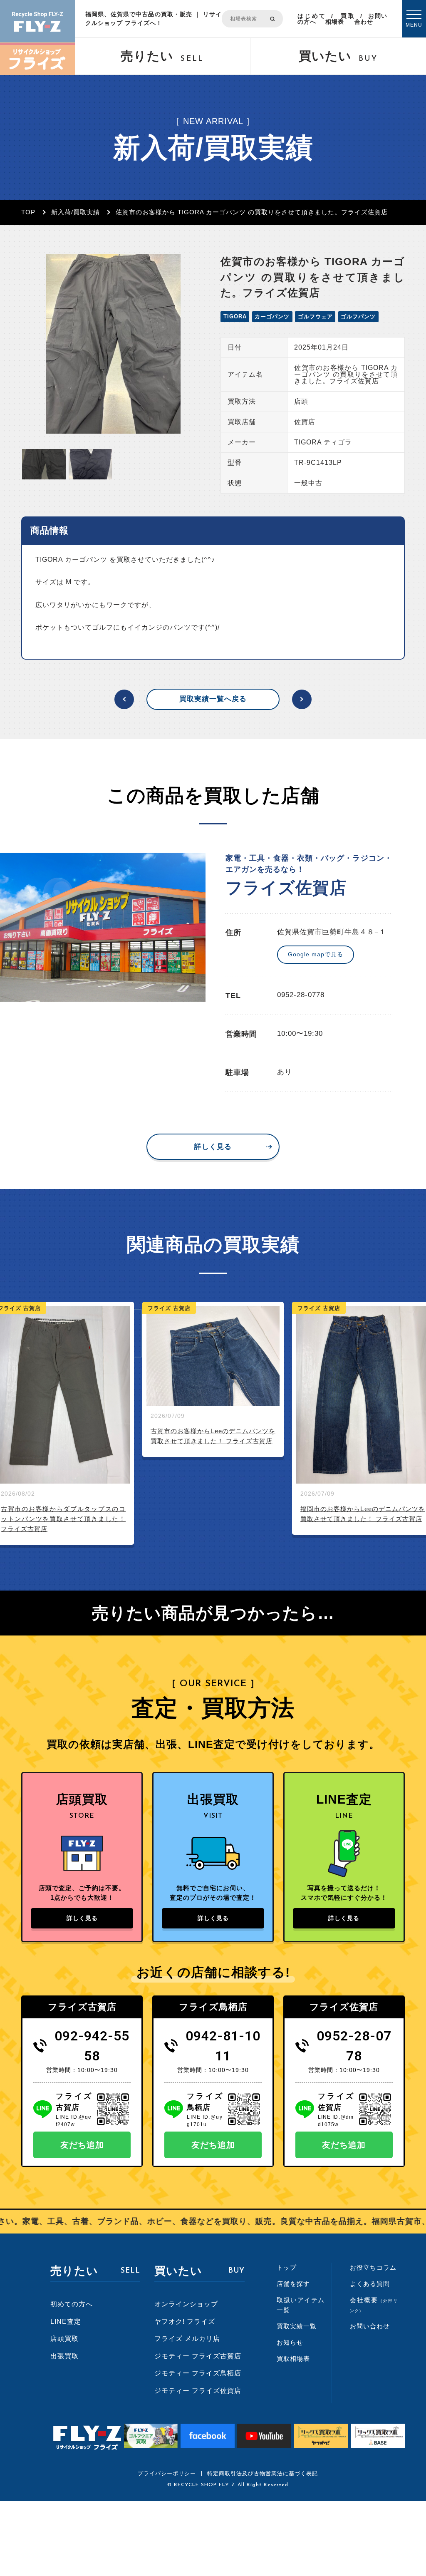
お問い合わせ (371, 19)
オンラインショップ (186, 2304)
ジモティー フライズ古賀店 (198, 2356)
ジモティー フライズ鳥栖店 (198, 2373)
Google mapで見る (316, 954)
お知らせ (290, 2342)
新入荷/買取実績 (76, 212)
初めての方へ (72, 2304)
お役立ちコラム (373, 2267)
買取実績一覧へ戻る (213, 699)
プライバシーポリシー (167, 2473)
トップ (287, 2267)
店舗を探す (293, 2284)
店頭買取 (64, 2339)
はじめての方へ (312, 19)
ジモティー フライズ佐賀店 (198, 2391)
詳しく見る (213, 1147)
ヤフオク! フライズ (185, 2322)
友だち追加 (82, 2145)
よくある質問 (370, 2284)
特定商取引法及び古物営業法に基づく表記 (263, 2473)
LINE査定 (66, 2322)
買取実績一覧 (297, 2326)
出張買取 (64, 2356)
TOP (28, 212)
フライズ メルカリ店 (187, 2339)
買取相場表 (340, 19)
